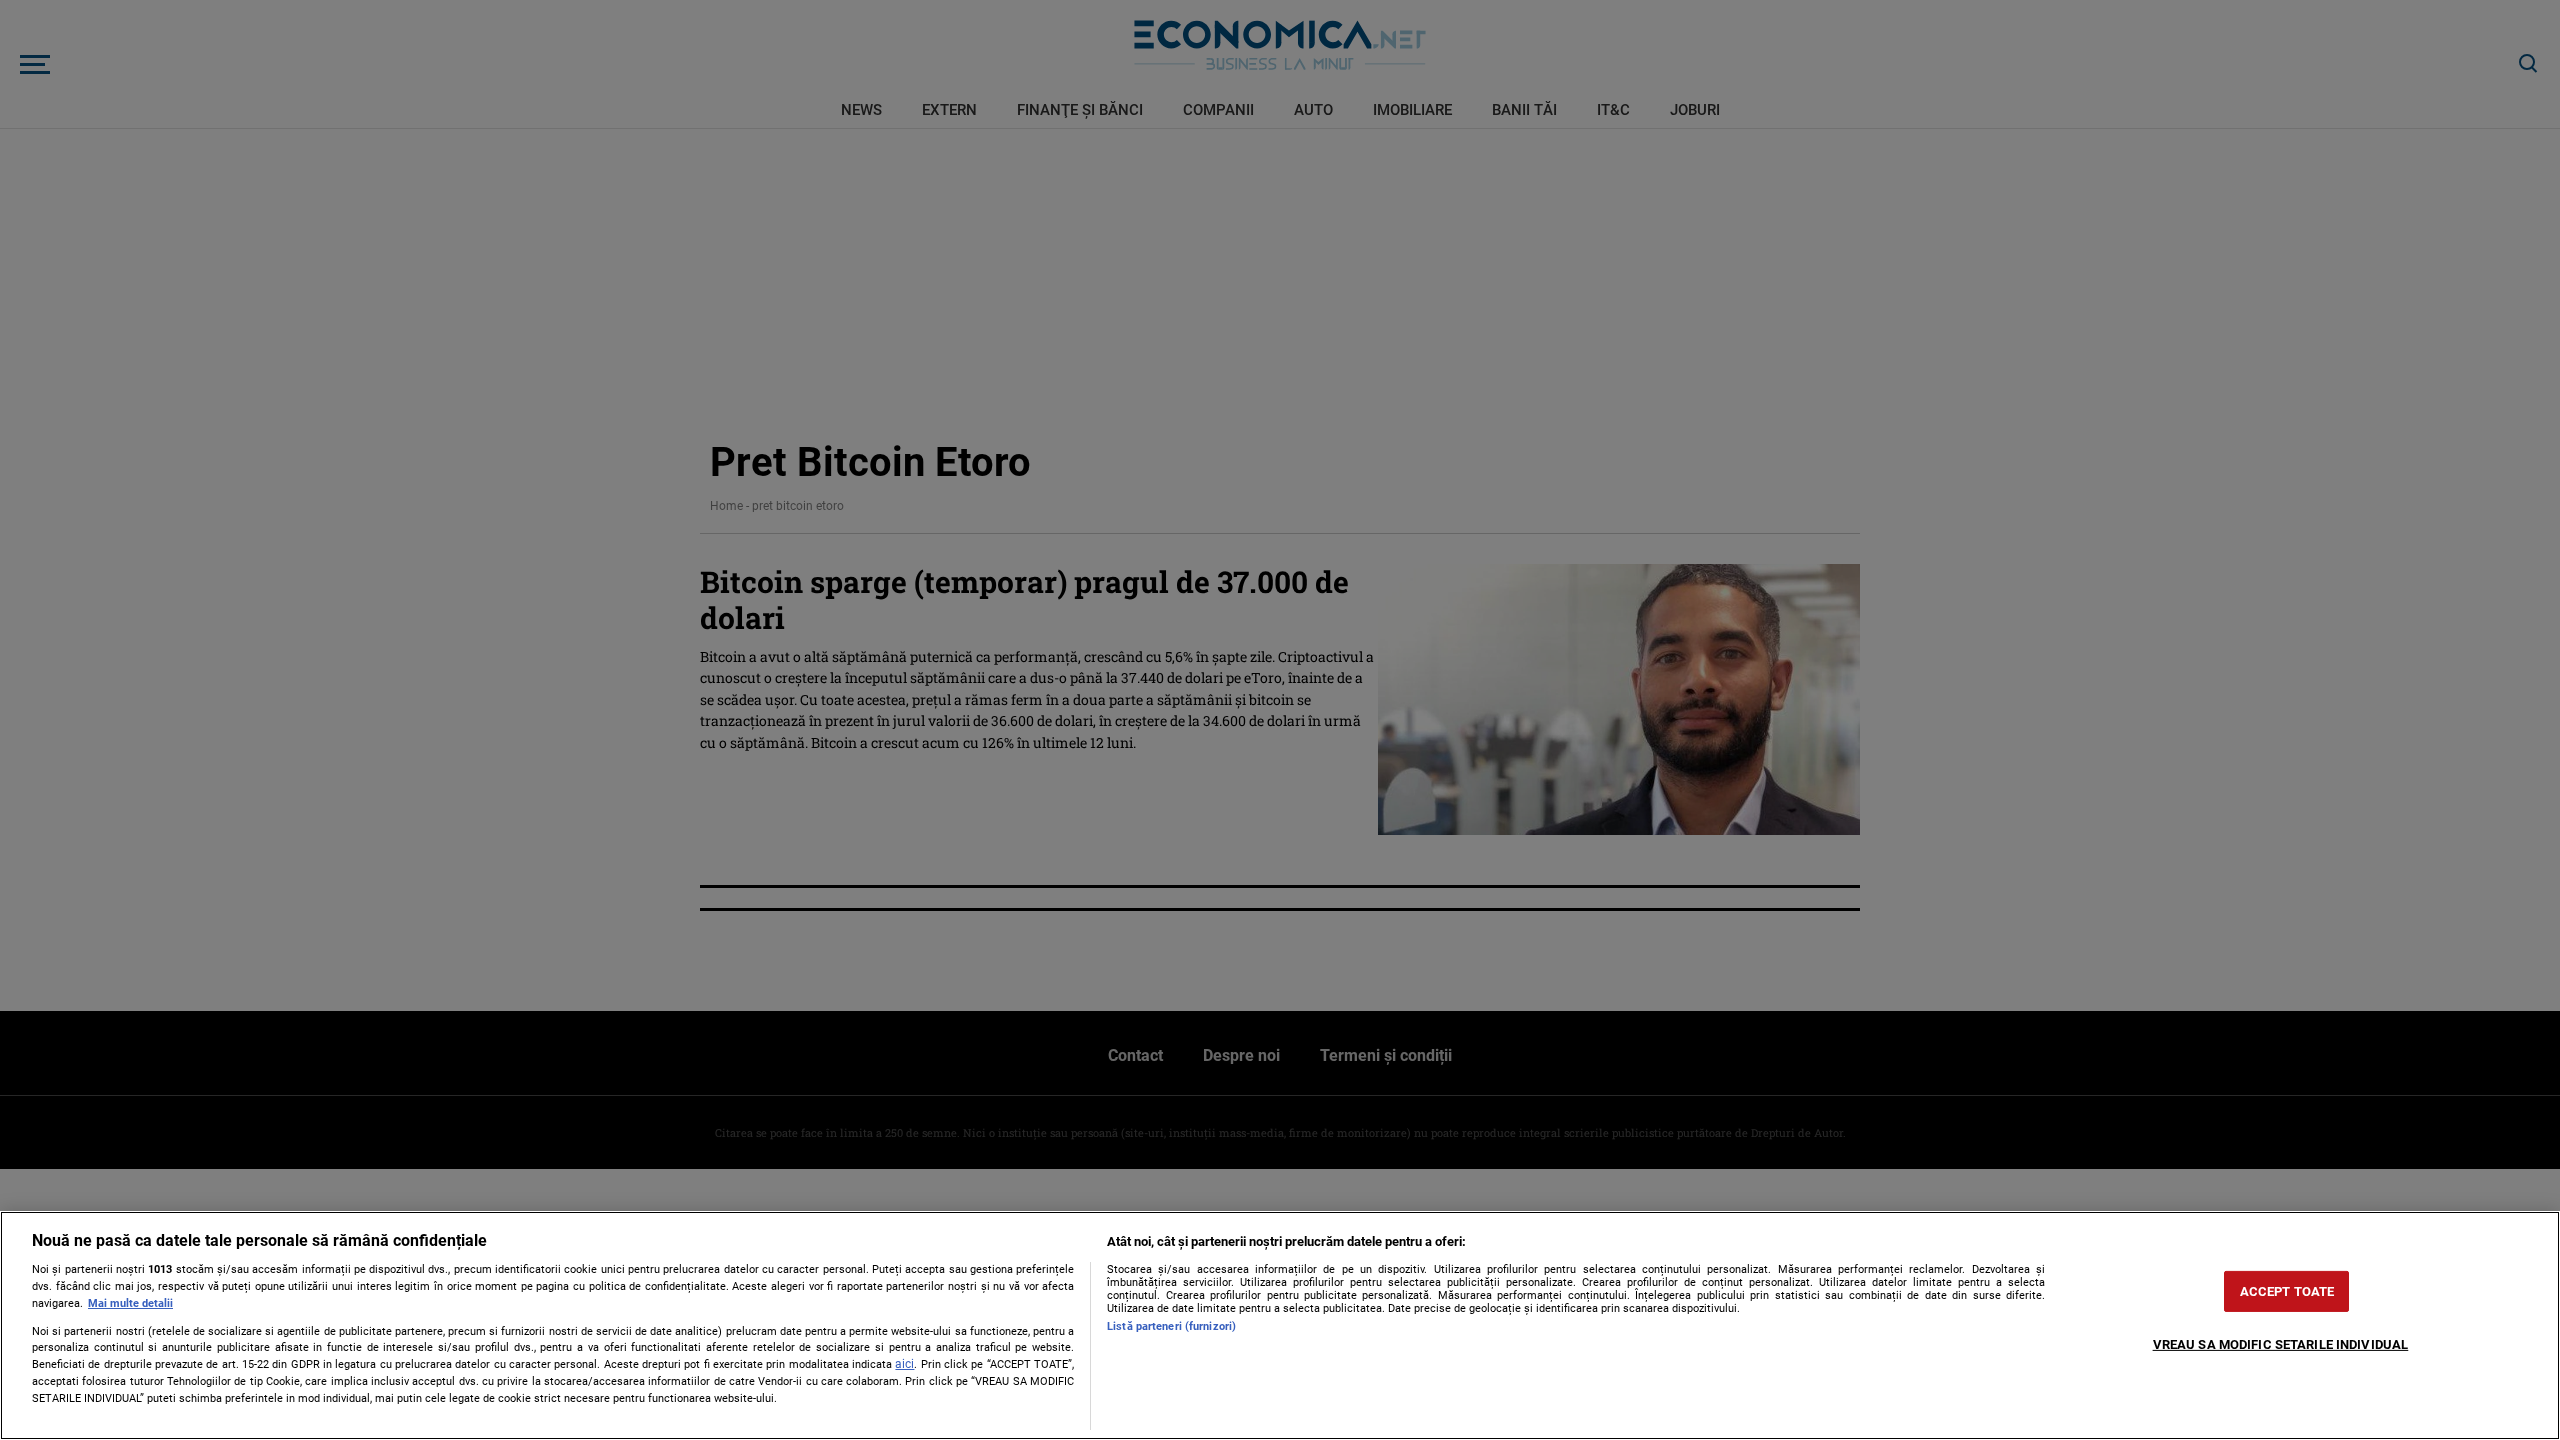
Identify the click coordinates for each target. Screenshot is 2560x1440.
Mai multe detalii (130, 1303)
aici (904, 1364)
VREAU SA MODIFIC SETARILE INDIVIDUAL (2281, 1344)
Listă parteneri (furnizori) (1171, 1326)
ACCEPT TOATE (2287, 1291)
